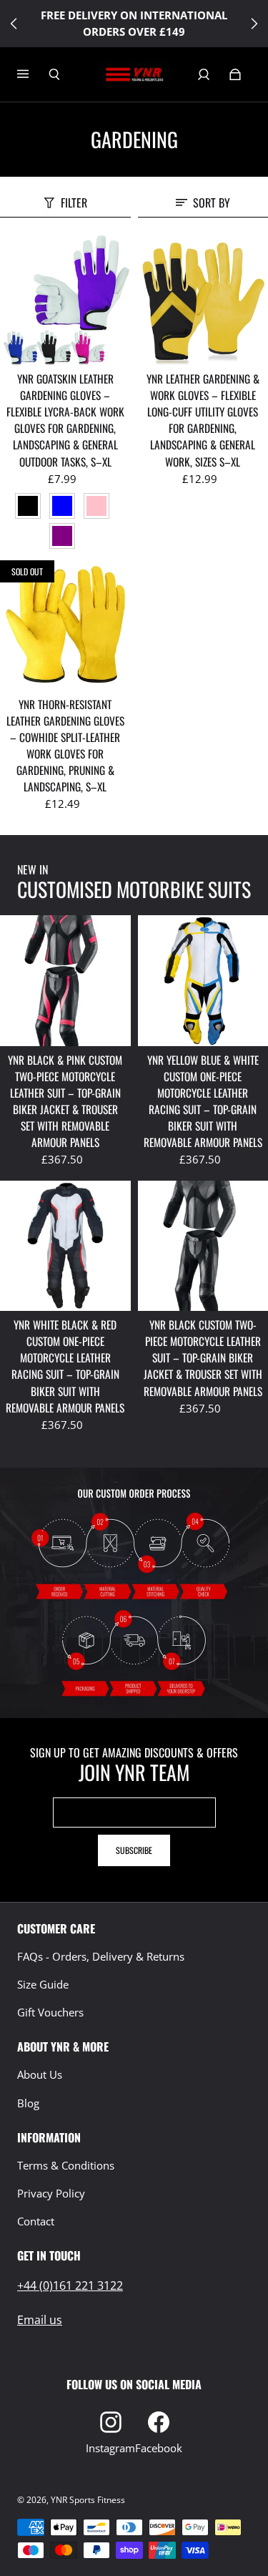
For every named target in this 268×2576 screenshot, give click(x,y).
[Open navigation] (33, 74)
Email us (40, 2320)
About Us (40, 2075)
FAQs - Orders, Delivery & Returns (101, 1957)
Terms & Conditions (66, 2166)
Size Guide (43, 1985)
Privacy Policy (51, 2194)
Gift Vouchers (50, 2012)
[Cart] (235, 74)
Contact (36, 2221)
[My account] (204, 74)
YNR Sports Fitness (88, 2500)
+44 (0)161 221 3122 (70, 2285)
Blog (28, 2103)
